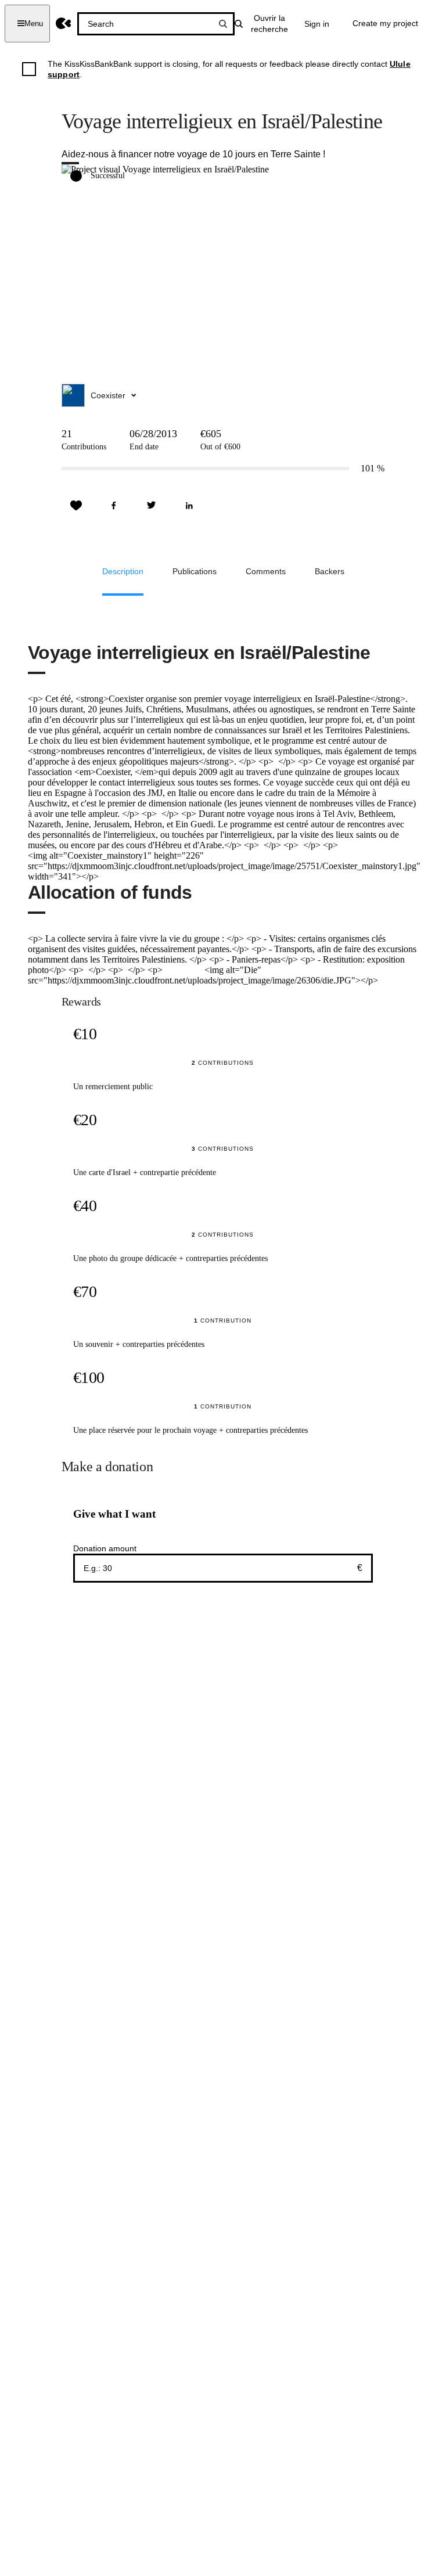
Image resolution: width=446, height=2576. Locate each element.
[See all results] (223, 24)
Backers (330, 571)
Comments (266, 571)
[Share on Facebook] (114, 506)
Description (123, 571)
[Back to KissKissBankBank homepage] (64, 24)
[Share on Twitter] (152, 506)
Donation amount (105, 1548)
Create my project (385, 23)
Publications (195, 571)
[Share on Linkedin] (189, 506)
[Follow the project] (76, 506)
